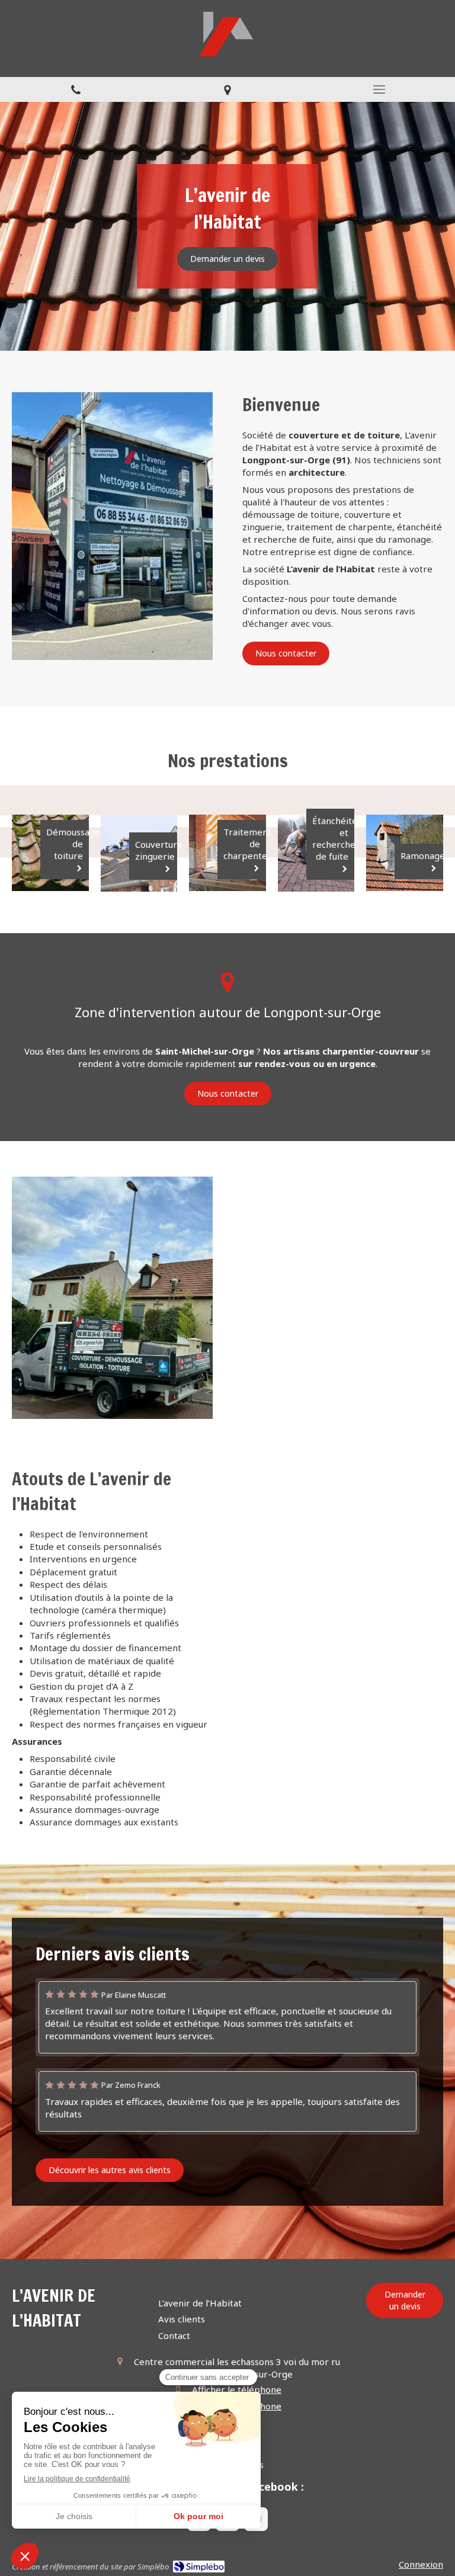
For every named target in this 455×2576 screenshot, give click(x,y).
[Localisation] (227, 89)
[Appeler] (76, 89)
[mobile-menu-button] (379, 89)
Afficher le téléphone (237, 2389)
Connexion (421, 2564)
